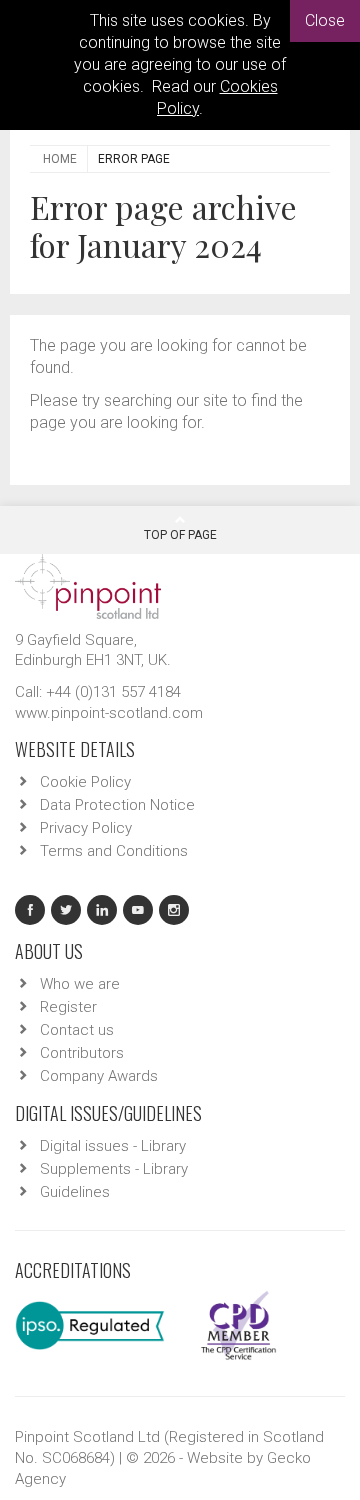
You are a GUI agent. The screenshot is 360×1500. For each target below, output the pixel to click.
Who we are (80, 984)
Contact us (77, 1030)
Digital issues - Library (113, 1146)
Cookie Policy (85, 782)
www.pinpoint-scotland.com (109, 713)
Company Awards (99, 1076)
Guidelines (75, 1192)
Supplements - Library (114, 1169)
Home (60, 159)
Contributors (82, 1053)
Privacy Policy (86, 828)
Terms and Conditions (114, 851)
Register (68, 1007)
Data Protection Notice (117, 805)
